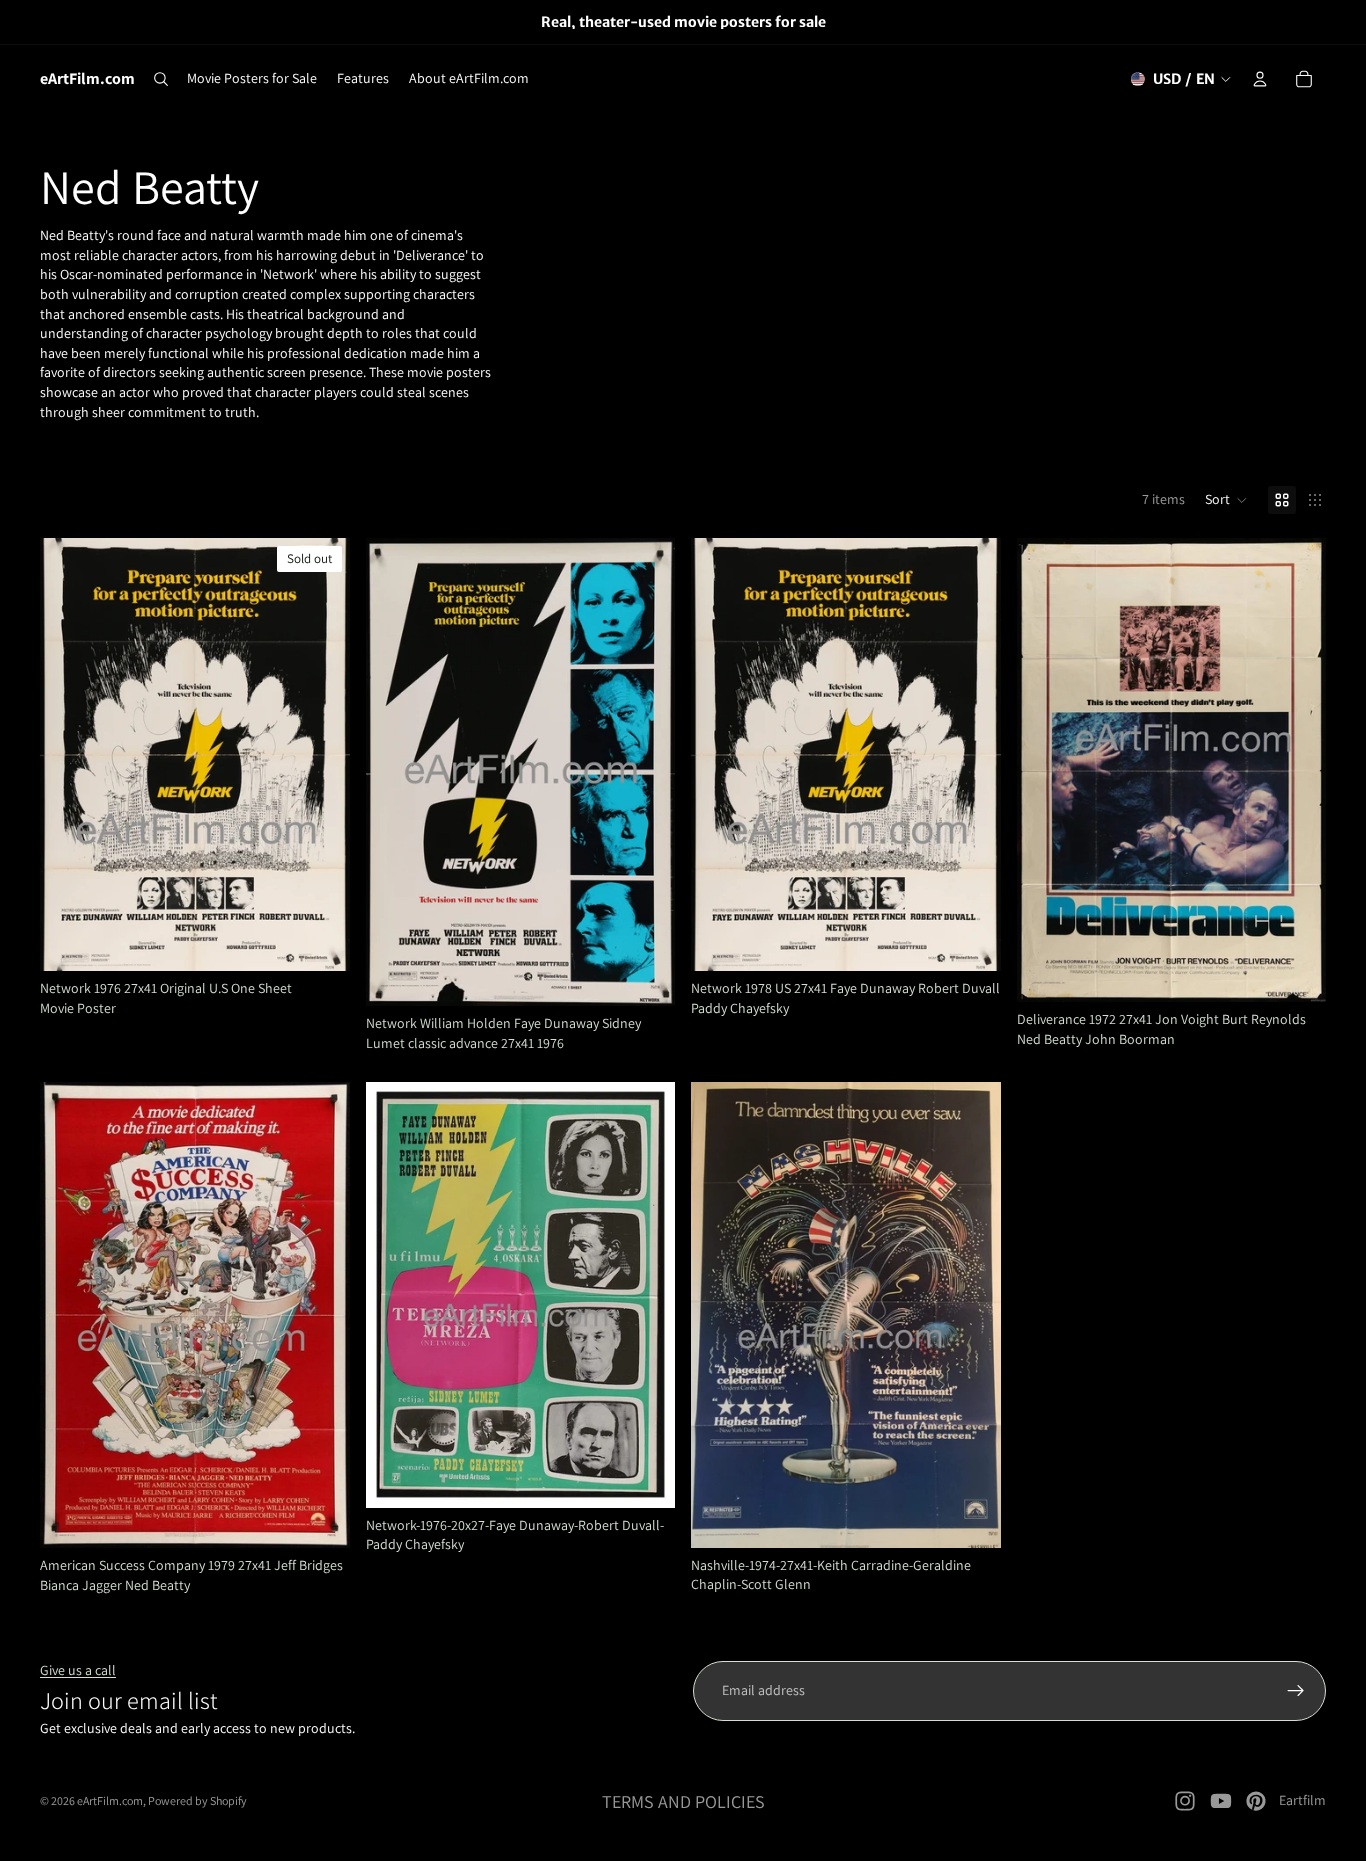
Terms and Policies (683, 1801)
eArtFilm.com (110, 1800)
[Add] (644, 976)
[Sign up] (1296, 1691)
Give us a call (78, 1670)
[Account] (1260, 79)
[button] (1226, 500)
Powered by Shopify (197, 1800)
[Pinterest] (1256, 1801)
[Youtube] (1221, 1801)
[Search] (161, 79)
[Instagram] (1185, 1801)
